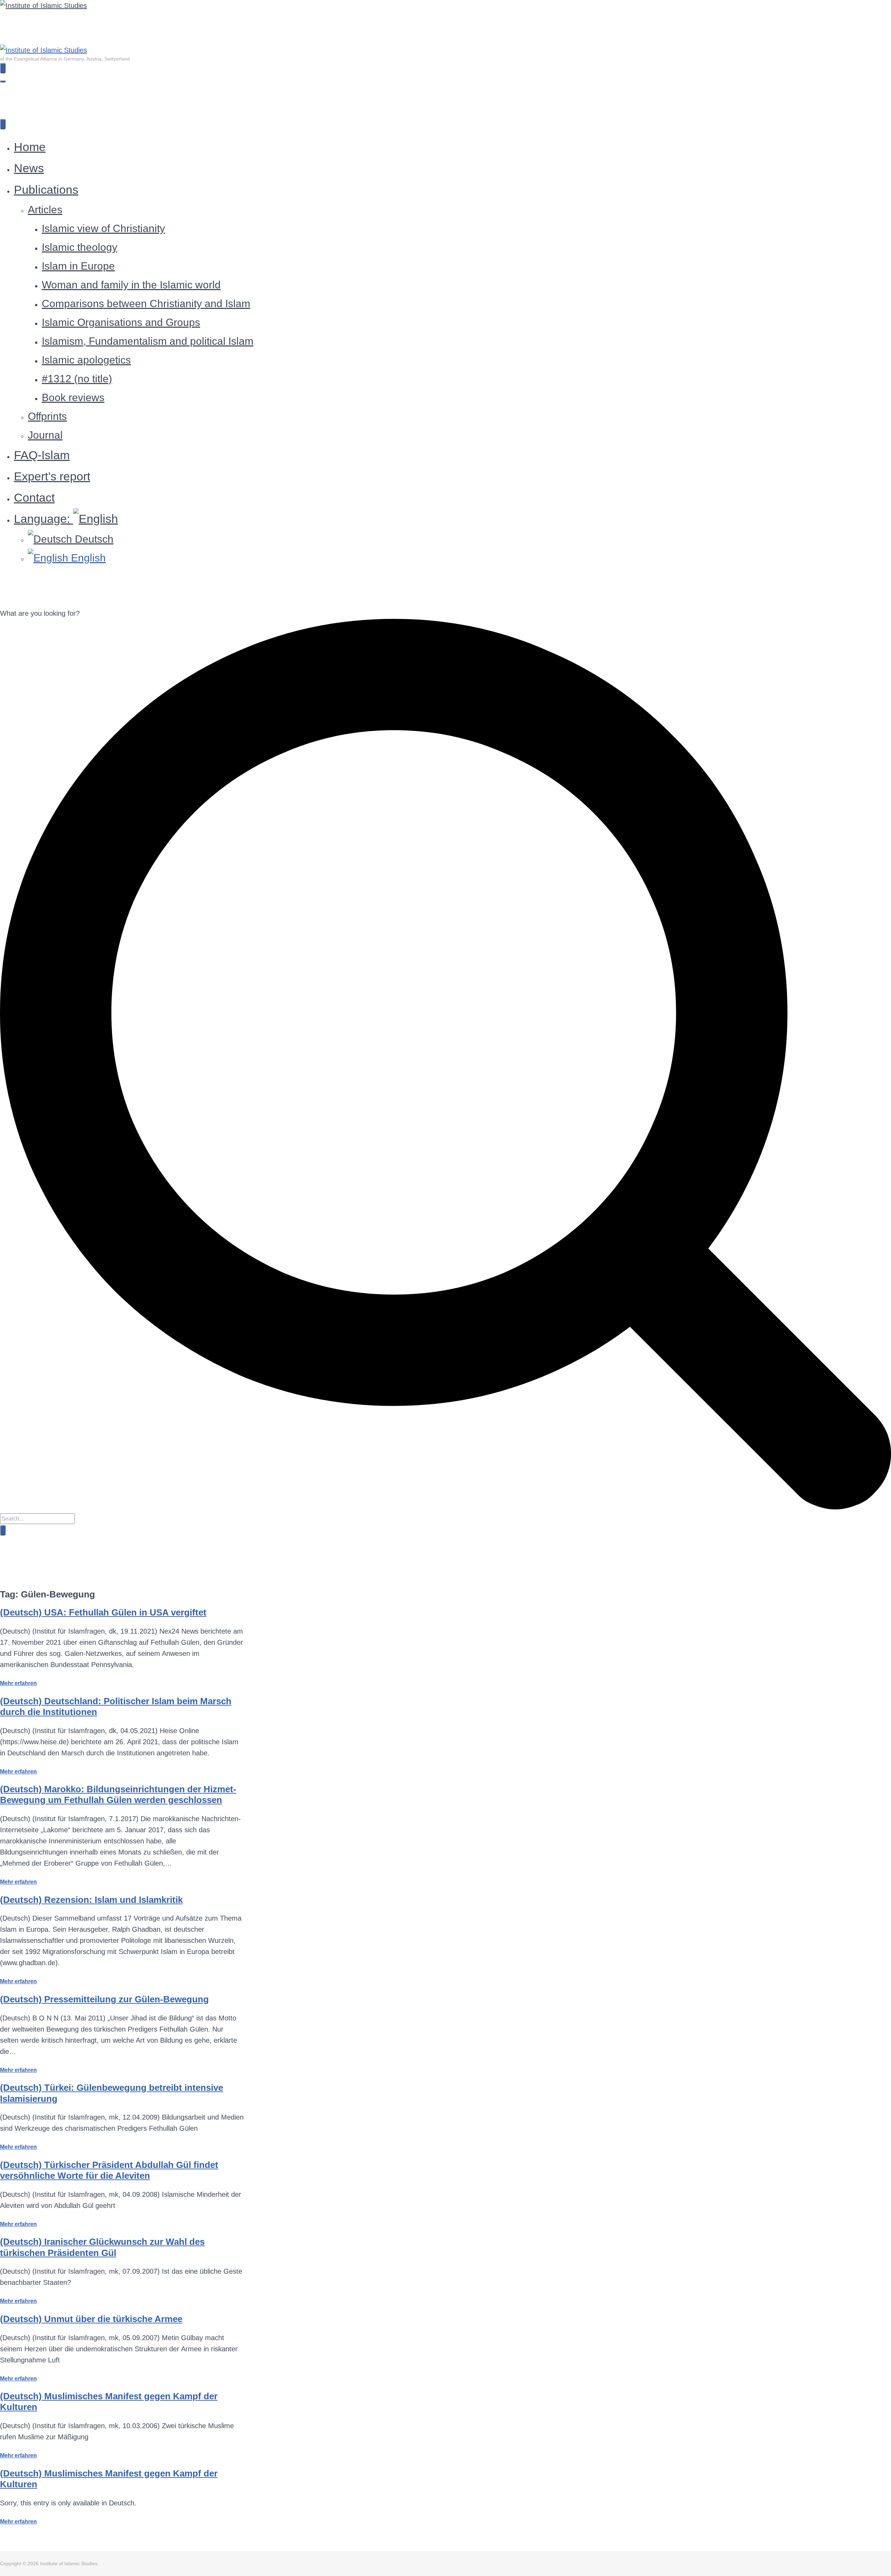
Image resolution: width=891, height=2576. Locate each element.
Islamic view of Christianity (103, 228)
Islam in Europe (78, 266)
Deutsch (93, 539)
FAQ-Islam (42, 455)
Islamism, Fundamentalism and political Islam (148, 341)
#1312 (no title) (77, 379)
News (29, 168)
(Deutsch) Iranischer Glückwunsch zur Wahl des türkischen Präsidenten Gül (102, 2247)
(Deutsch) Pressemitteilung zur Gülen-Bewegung (104, 1999)
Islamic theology (80, 247)
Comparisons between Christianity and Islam (146, 304)
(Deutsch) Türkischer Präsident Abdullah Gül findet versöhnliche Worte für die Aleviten (109, 2170)
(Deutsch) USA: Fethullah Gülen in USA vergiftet (103, 1612)
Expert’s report (52, 476)
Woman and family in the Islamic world (131, 285)
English (87, 558)
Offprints (47, 416)
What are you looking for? (40, 613)
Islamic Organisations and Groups (121, 322)
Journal (45, 435)
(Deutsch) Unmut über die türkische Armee (91, 2319)
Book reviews (73, 397)
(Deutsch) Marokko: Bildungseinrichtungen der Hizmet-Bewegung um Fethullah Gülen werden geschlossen (118, 1795)
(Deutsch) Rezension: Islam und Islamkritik (91, 1900)
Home (30, 147)
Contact (34, 497)
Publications (46, 190)
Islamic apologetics (86, 360)
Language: (44, 519)
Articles (45, 210)
